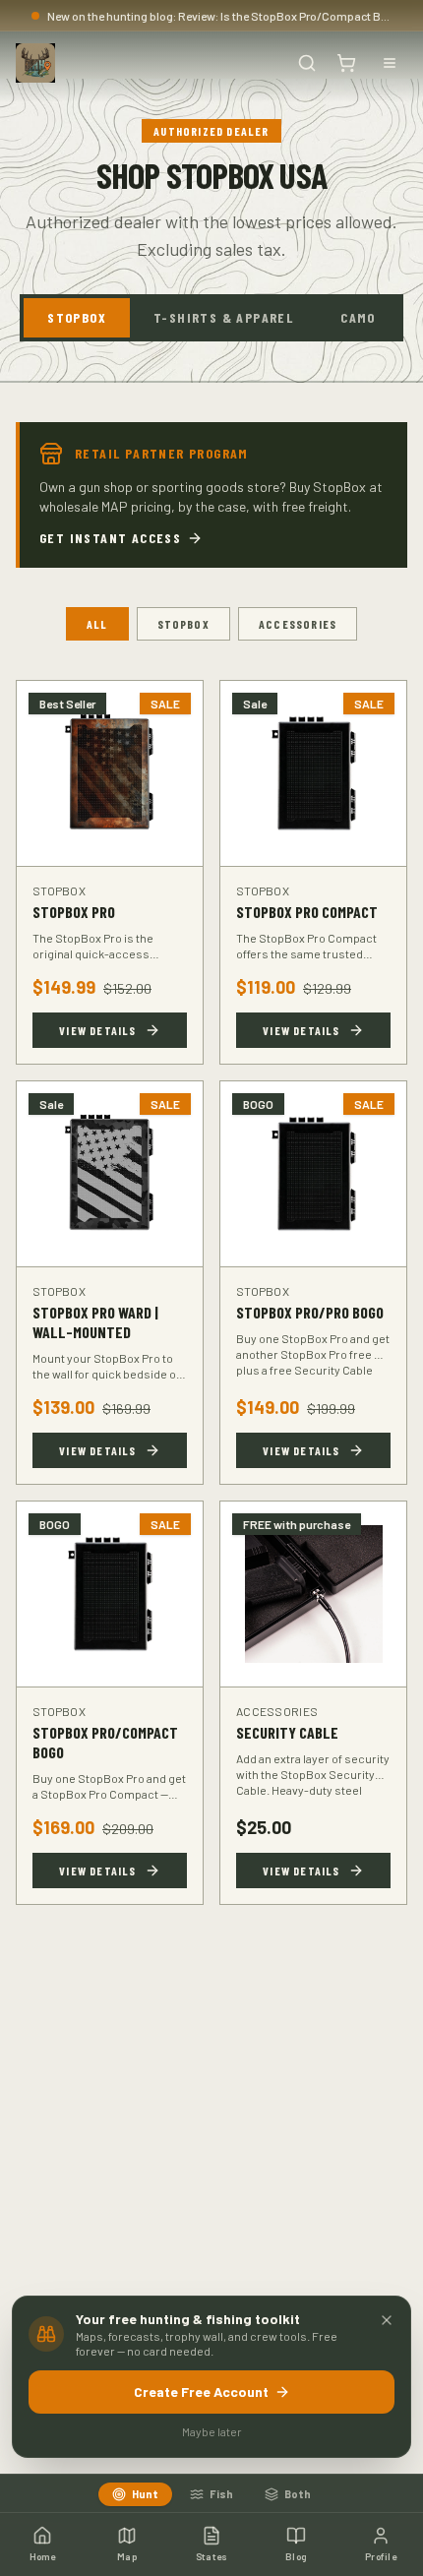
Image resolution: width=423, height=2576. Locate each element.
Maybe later (212, 2431)
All (97, 624)
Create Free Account (201, 2392)
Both (298, 2494)
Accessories (298, 624)
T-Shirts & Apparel (223, 317)
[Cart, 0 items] (346, 63)
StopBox (77, 317)
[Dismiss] (387, 2320)
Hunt (145, 2494)
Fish (221, 2494)
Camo (358, 317)
